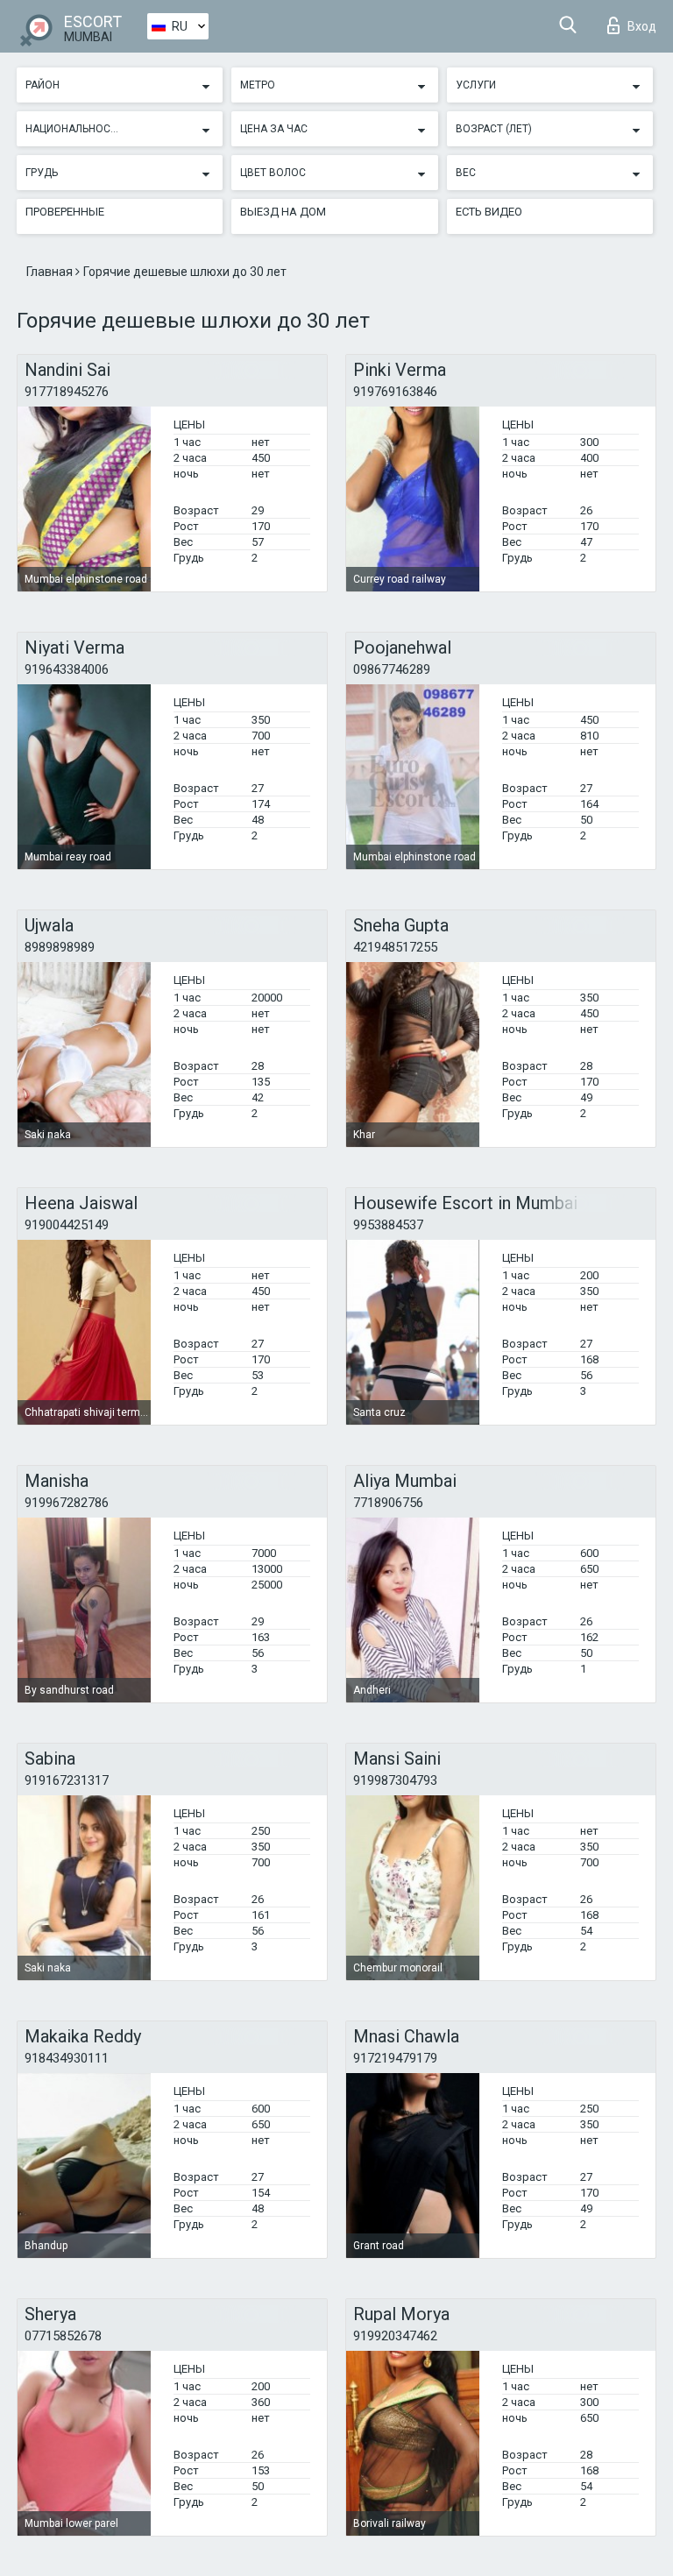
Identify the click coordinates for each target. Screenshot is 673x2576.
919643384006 (67, 669)
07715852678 (63, 2336)
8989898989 (60, 947)
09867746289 (392, 669)
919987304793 (395, 1780)
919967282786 (67, 1503)
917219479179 (395, 2058)
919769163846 (395, 392)
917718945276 (67, 392)
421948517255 (395, 947)
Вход (642, 26)
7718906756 (388, 1503)
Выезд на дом (283, 212)
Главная (51, 272)
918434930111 (67, 2058)
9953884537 (388, 1225)
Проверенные (65, 212)
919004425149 (67, 1225)
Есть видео (489, 212)
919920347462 (395, 2336)
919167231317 (67, 1780)
